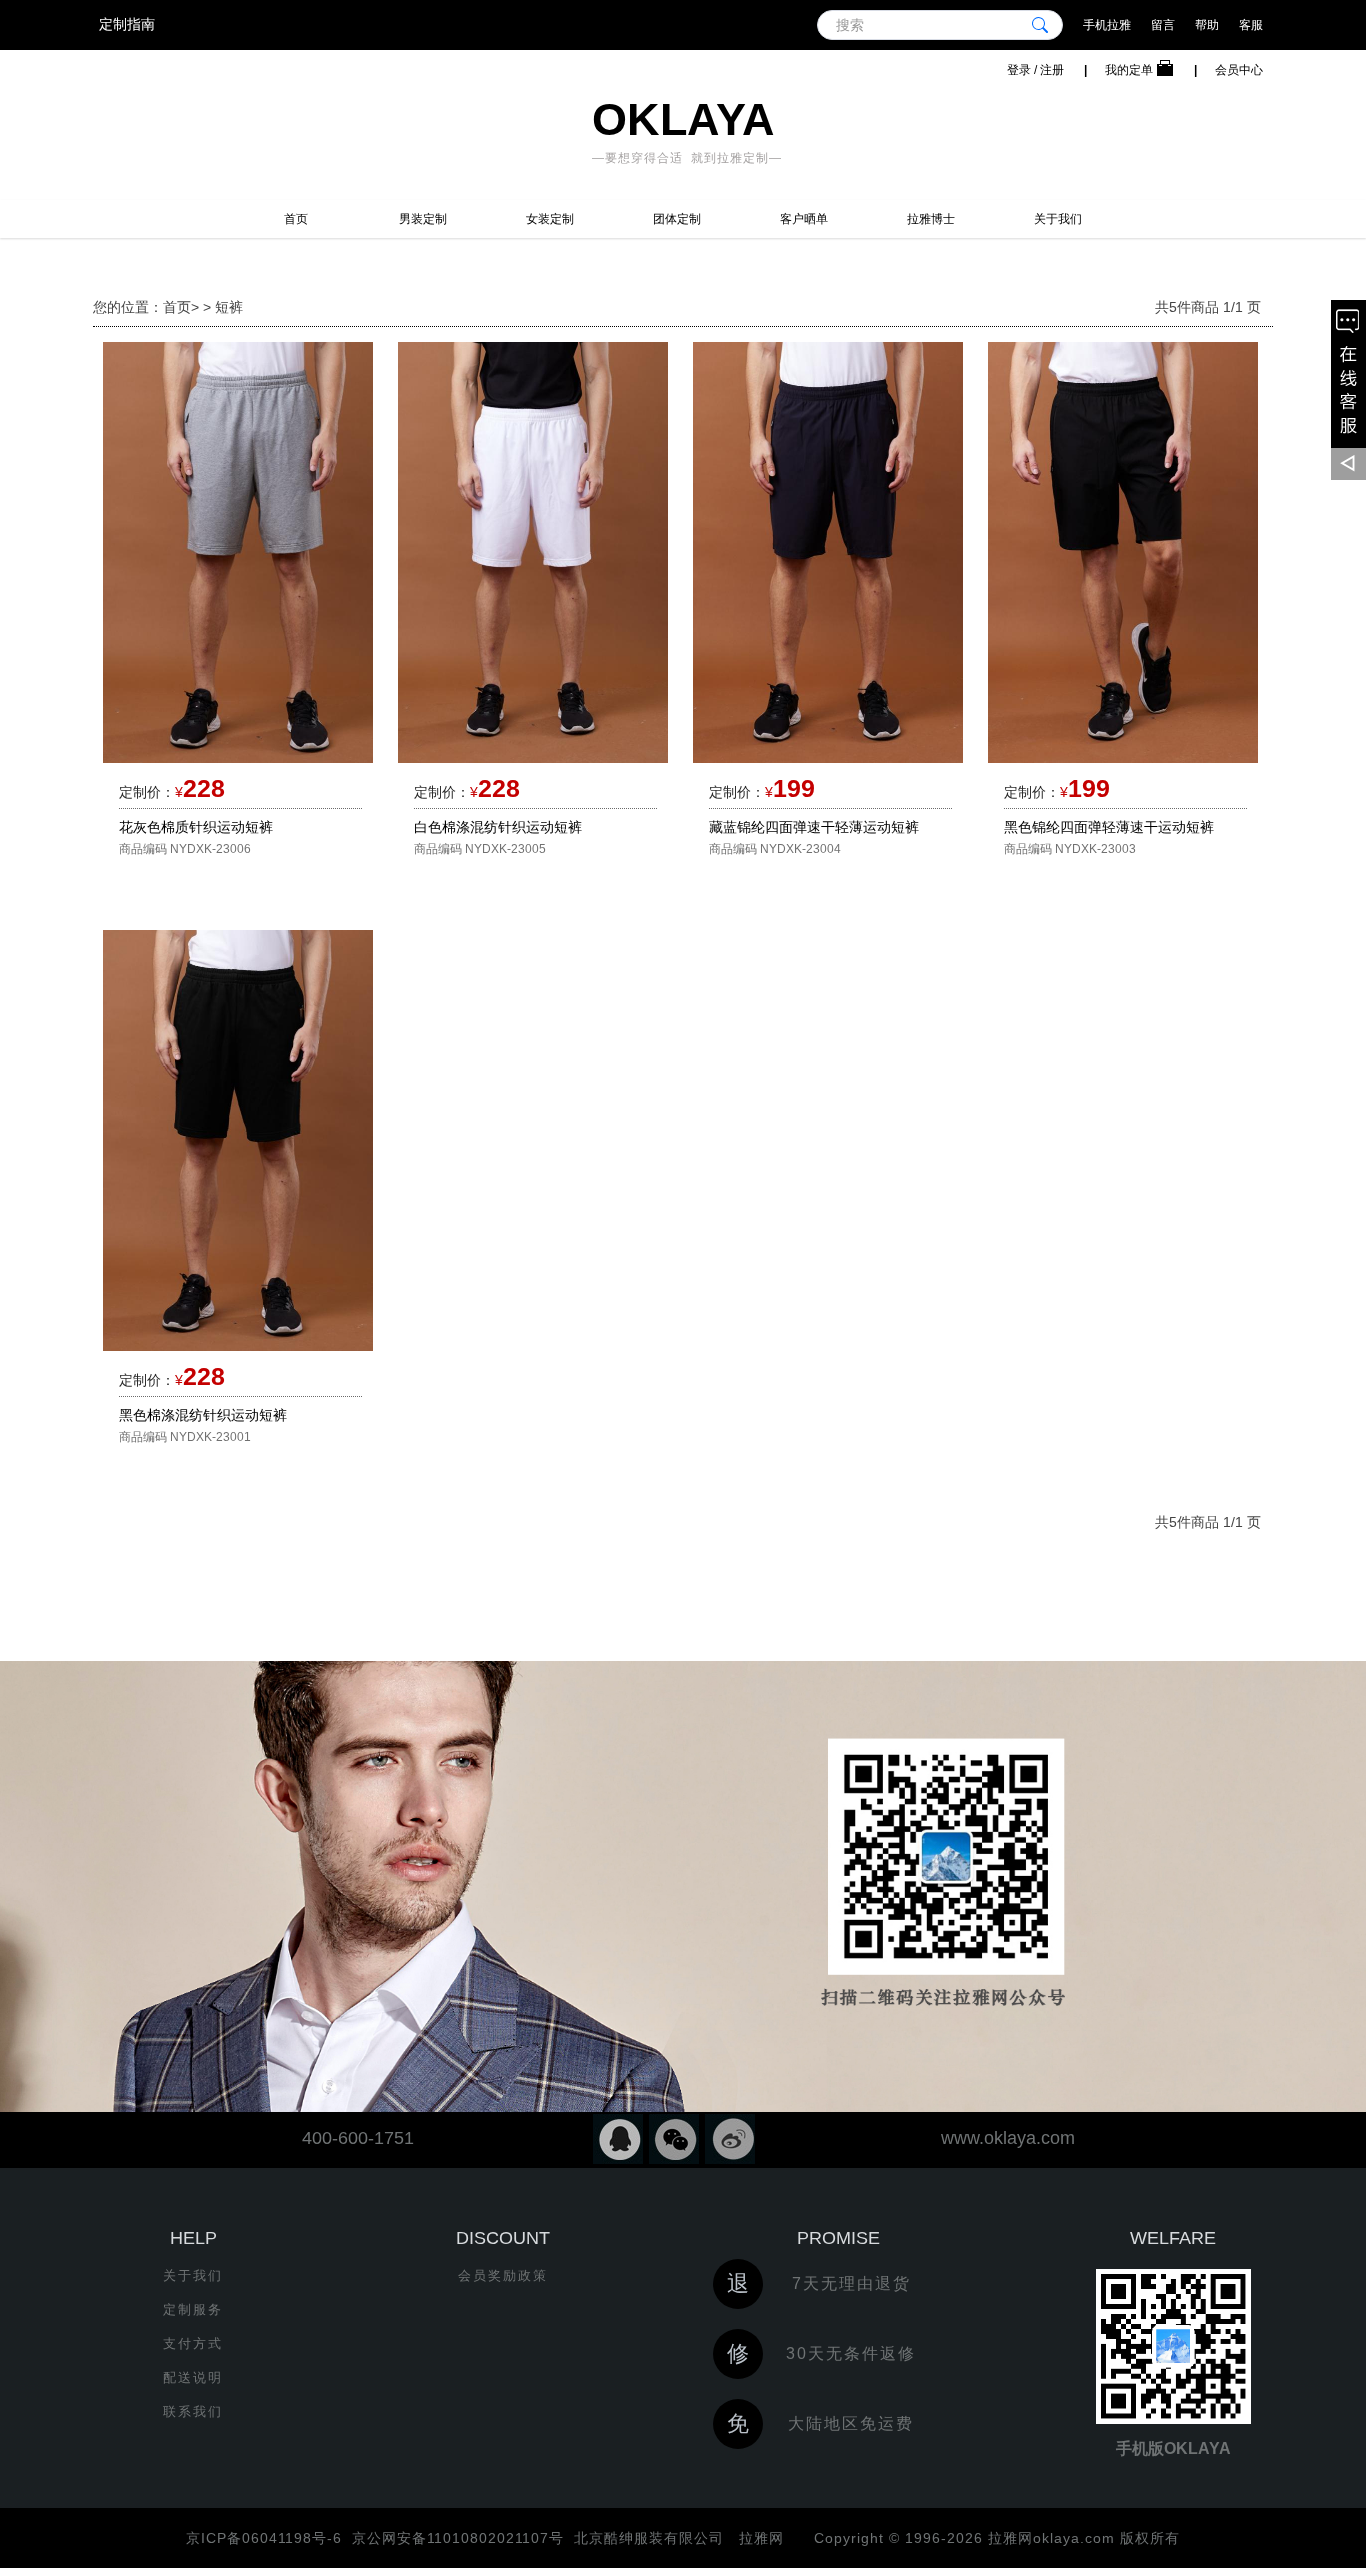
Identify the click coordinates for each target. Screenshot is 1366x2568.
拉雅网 (759, 2538)
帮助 (1207, 25)
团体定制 (677, 219)
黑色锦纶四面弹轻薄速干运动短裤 (1109, 827)
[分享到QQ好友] (618, 2139)
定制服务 (193, 2309)
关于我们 (1058, 219)
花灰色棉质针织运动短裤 (196, 827)
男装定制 (423, 219)
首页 (296, 219)
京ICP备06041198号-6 (264, 2538)
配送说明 (193, 2377)
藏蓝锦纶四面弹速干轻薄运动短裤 (814, 827)
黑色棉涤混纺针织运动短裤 (203, 1415)
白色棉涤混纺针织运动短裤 (498, 827)
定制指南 (127, 24)
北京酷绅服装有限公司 (649, 2538)
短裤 (229, 307)
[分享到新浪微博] (730, 2139)
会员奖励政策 (503, 2275)
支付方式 (193, 2343)
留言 (1163, 25)
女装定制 (550, 219)
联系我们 (193, 2411)
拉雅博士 (931, 219)
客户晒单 (804, 219)
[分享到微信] (674, 2139)
